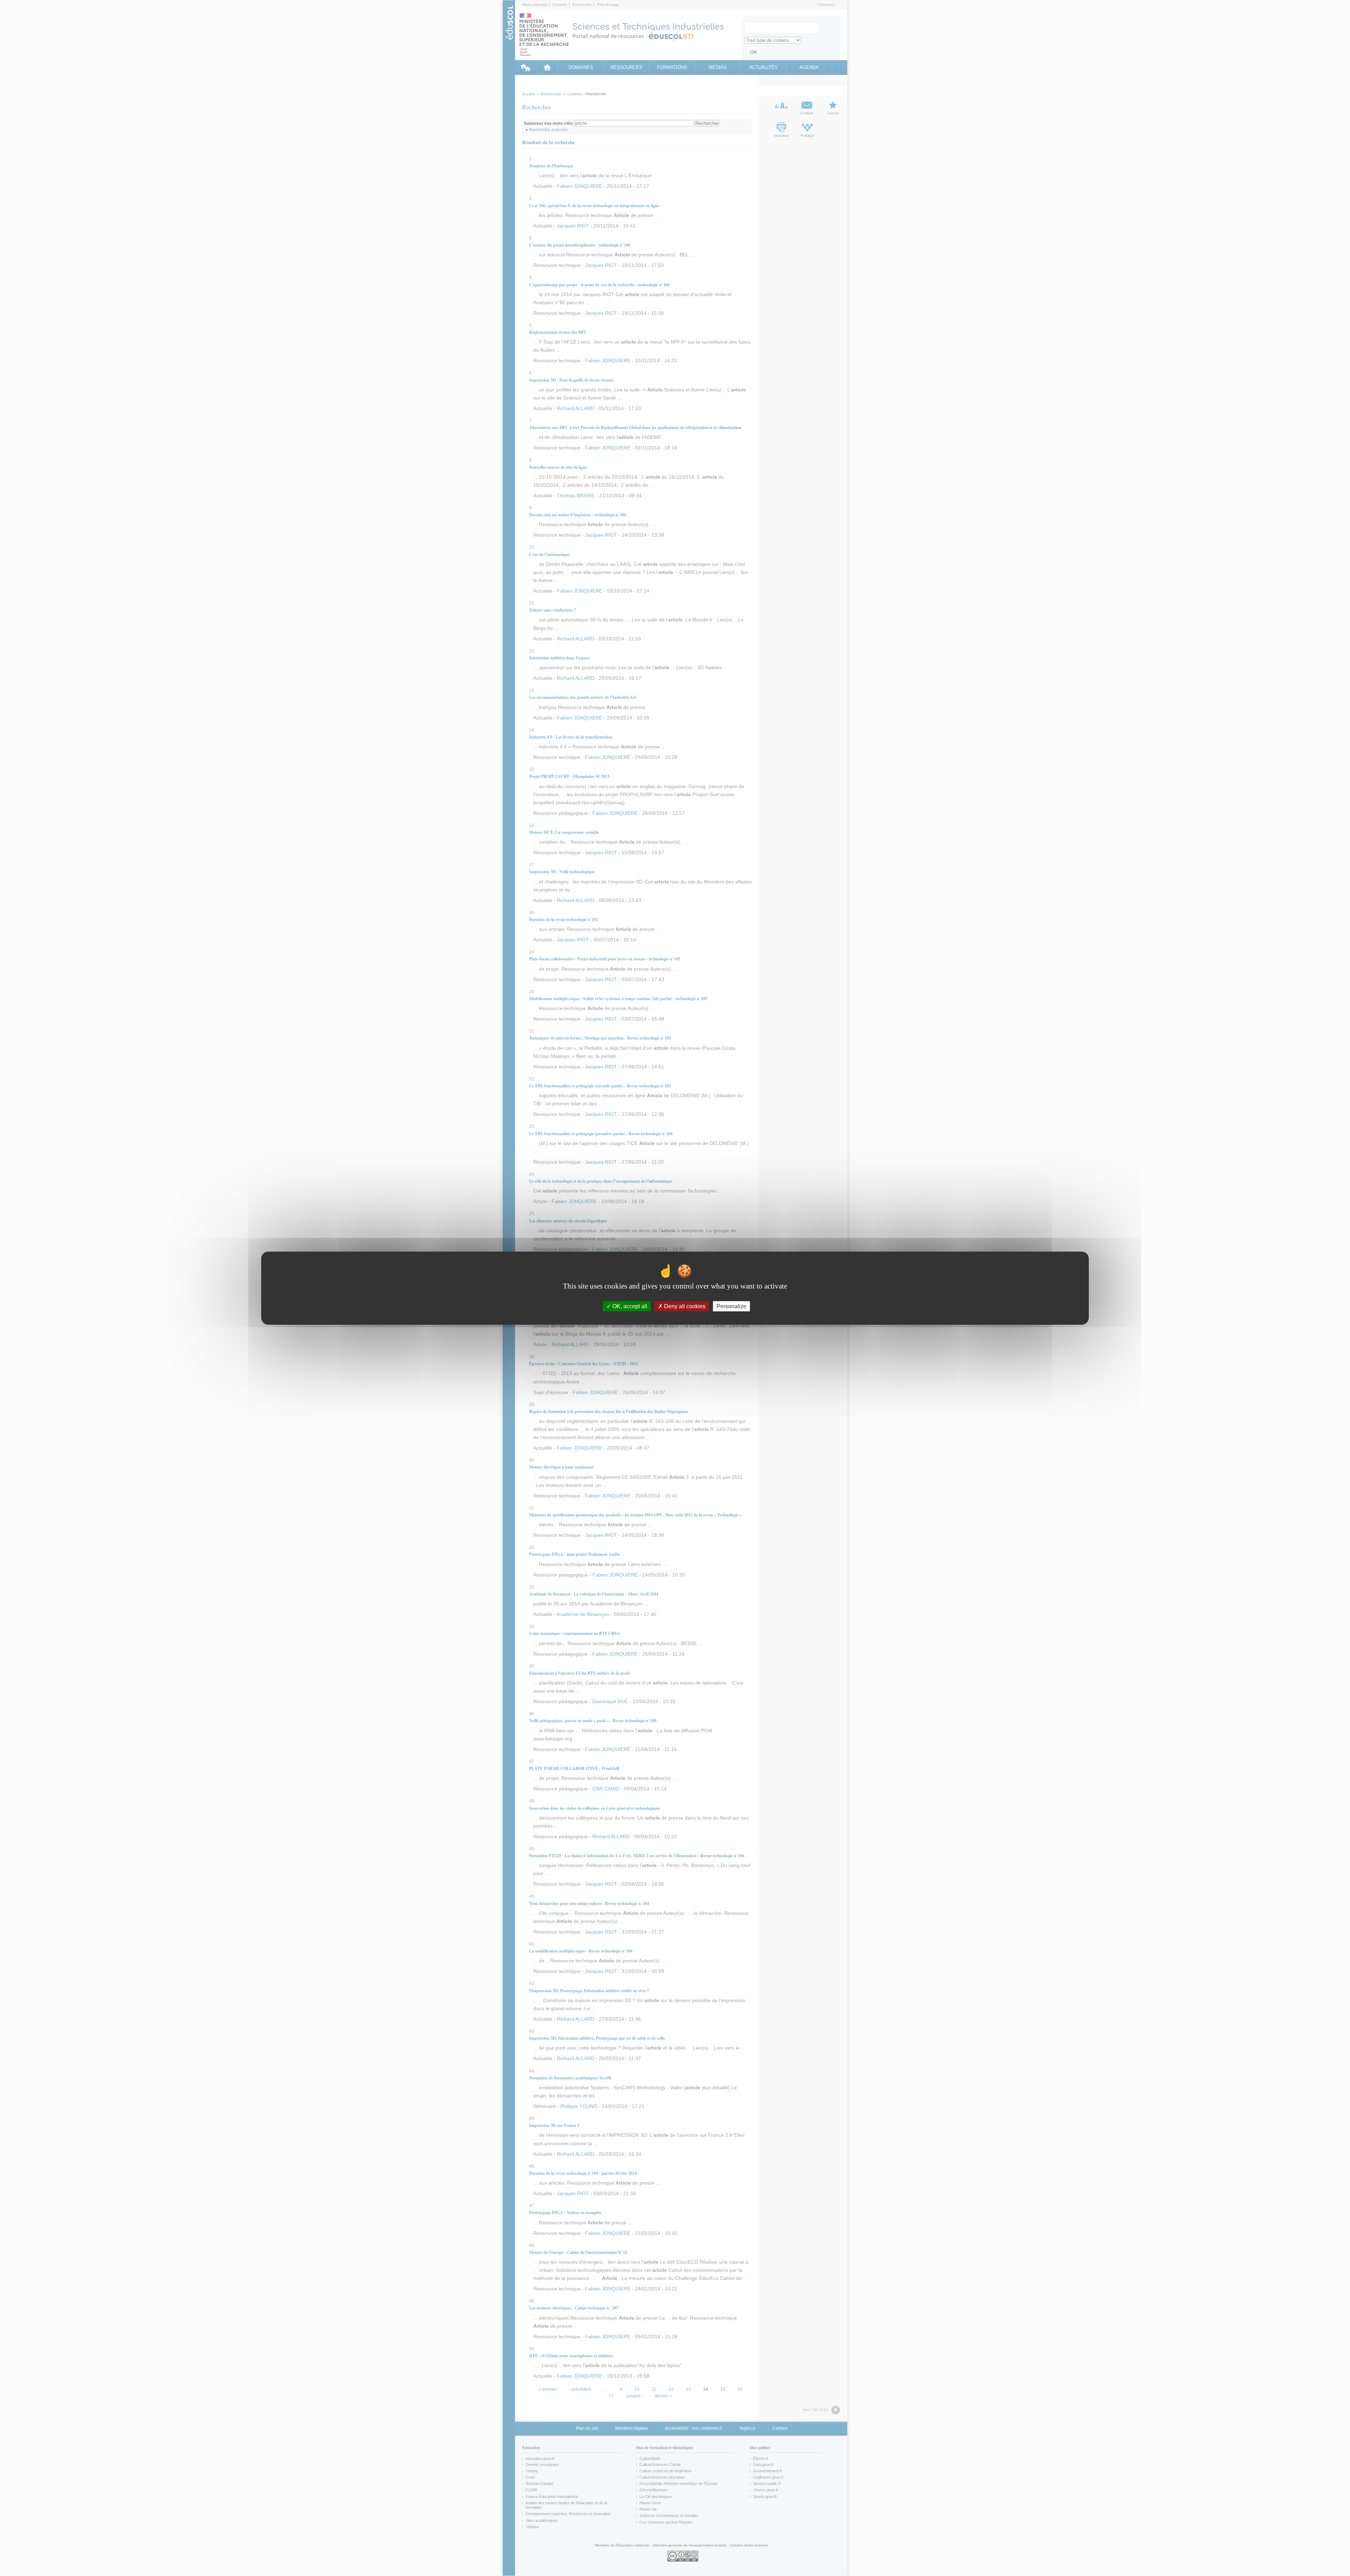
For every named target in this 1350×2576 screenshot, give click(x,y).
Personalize (731, 1306)
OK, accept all (629, 1306)
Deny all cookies (684, 1306)
